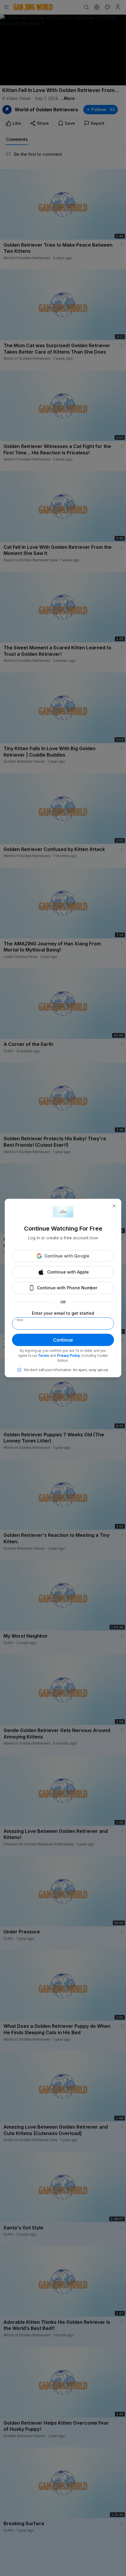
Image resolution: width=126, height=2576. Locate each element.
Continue (63, 1340)
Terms (44, 1356)
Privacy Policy (68, 1356)
